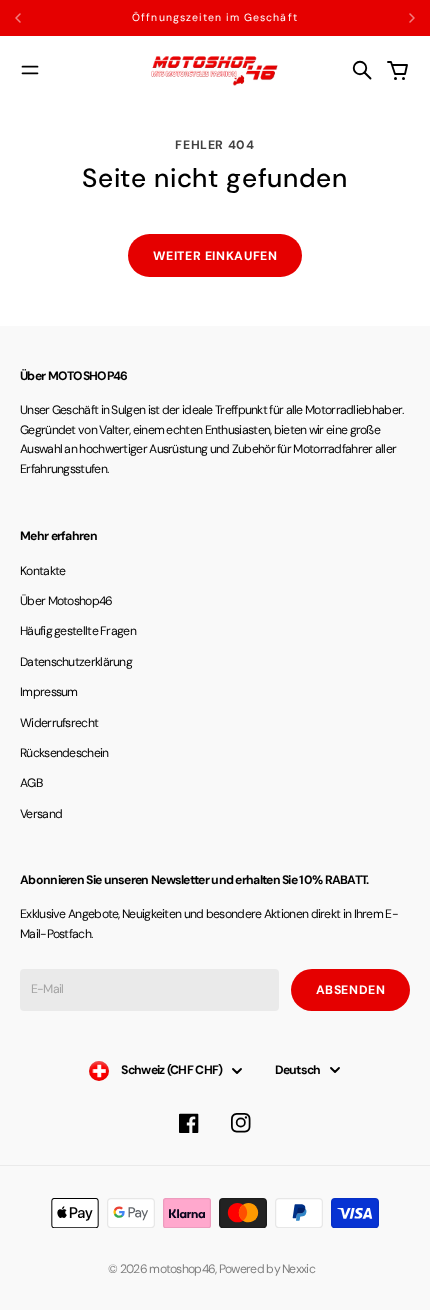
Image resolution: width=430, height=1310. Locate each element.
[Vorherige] (57, 18)
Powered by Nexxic (270, 1269)
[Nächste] (412, 18)
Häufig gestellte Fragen (78, 631)
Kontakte (42, 571)
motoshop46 (182, 1269)
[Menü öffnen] (30, 70)
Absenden (351, 990)
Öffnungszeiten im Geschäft (214, 17)
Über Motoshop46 (66, 601)
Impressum (49, 692)
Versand (41, 814)
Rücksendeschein (64, 753)
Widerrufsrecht (59, 723)
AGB (31, 783)
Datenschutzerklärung (76, 662)
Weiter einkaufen (215, 256)
